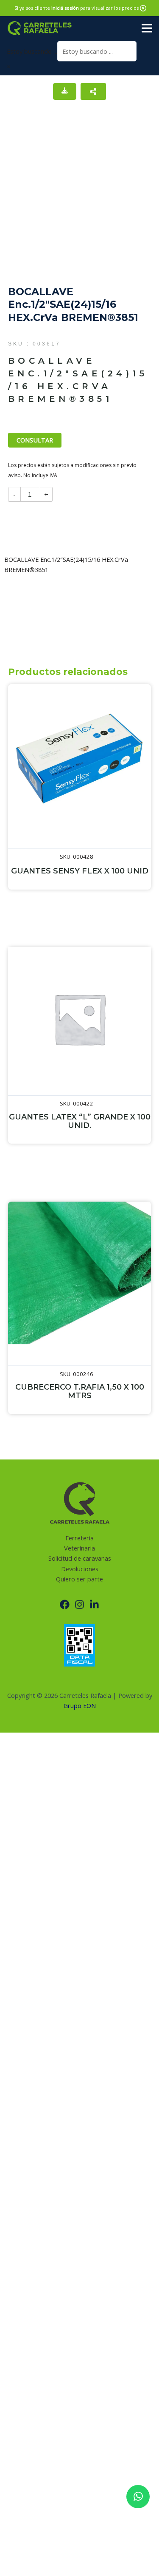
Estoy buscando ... (32, 51)
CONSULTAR (35, 440)
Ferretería (79, 1538)
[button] (143, 8)
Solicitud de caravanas (80, 1558)
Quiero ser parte (79, 1579)
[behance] (94, 1604)
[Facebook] (65, 1604)
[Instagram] (79, 1604)
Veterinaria (79, 1548)
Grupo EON (80, 1705)
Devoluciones (80, 1569)
